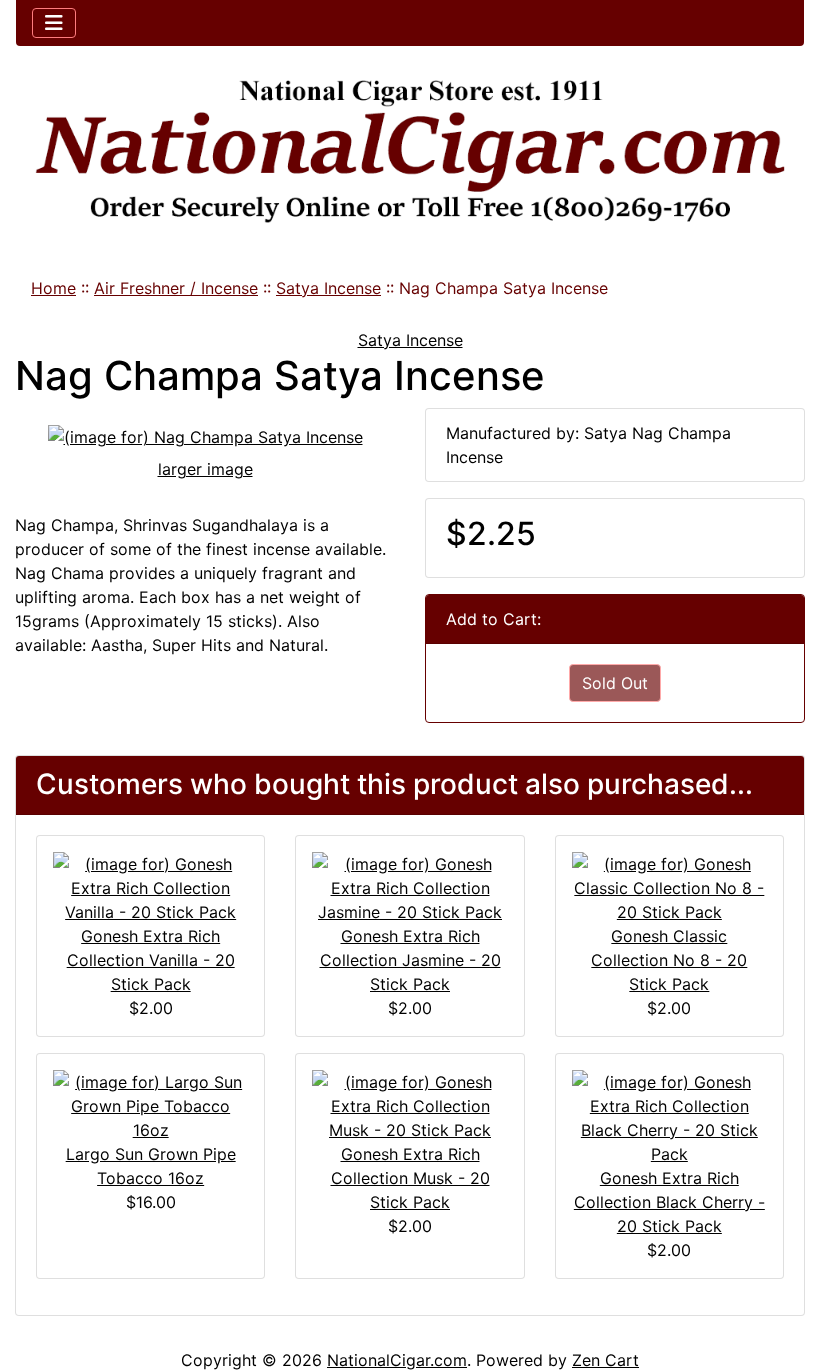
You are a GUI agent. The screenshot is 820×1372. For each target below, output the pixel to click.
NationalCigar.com (397, 1360)
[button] (783, 1273)
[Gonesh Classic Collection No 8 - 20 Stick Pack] (669, 886)
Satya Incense (328, 288)
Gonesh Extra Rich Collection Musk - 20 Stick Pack (410, 1178)
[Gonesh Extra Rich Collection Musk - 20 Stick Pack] (409, 1104)
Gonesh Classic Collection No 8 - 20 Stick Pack (669, 960)
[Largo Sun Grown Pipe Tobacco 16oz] (150, 1104)
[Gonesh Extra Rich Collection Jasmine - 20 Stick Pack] (409, 886)
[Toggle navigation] (54, 23)
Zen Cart (605, 1360)
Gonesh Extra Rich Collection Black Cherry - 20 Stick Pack (669, 1202)
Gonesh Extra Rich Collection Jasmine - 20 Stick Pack (410, 960)
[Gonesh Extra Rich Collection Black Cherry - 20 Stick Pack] (669, 1116)
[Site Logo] (410, 152)
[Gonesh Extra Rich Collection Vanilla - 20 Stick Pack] (150, 886)
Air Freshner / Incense (176, 288)
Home (53, 288)
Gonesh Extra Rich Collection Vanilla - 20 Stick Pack (151, 960)
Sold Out (615, 683)
